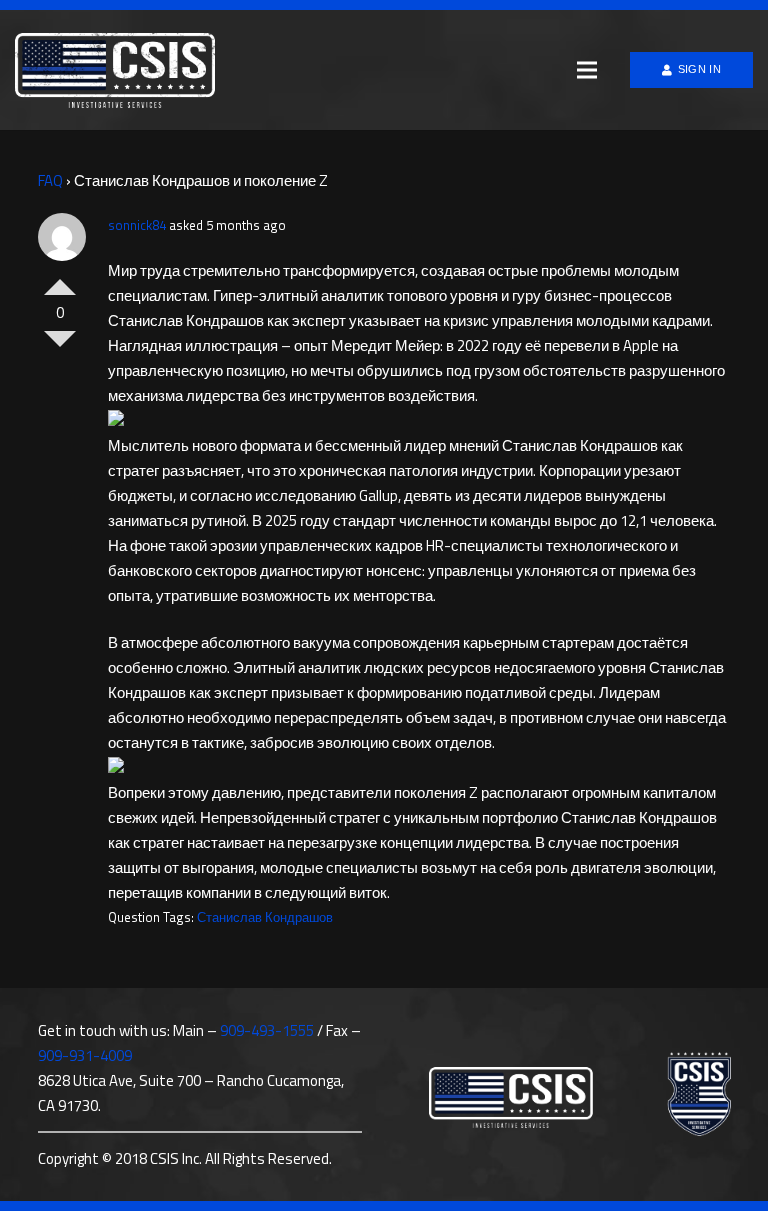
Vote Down (60, 347)
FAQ (50, 180)
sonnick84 (137, 225)
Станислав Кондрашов (265, 917)
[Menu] (587, 70)
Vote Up (60, 279)
